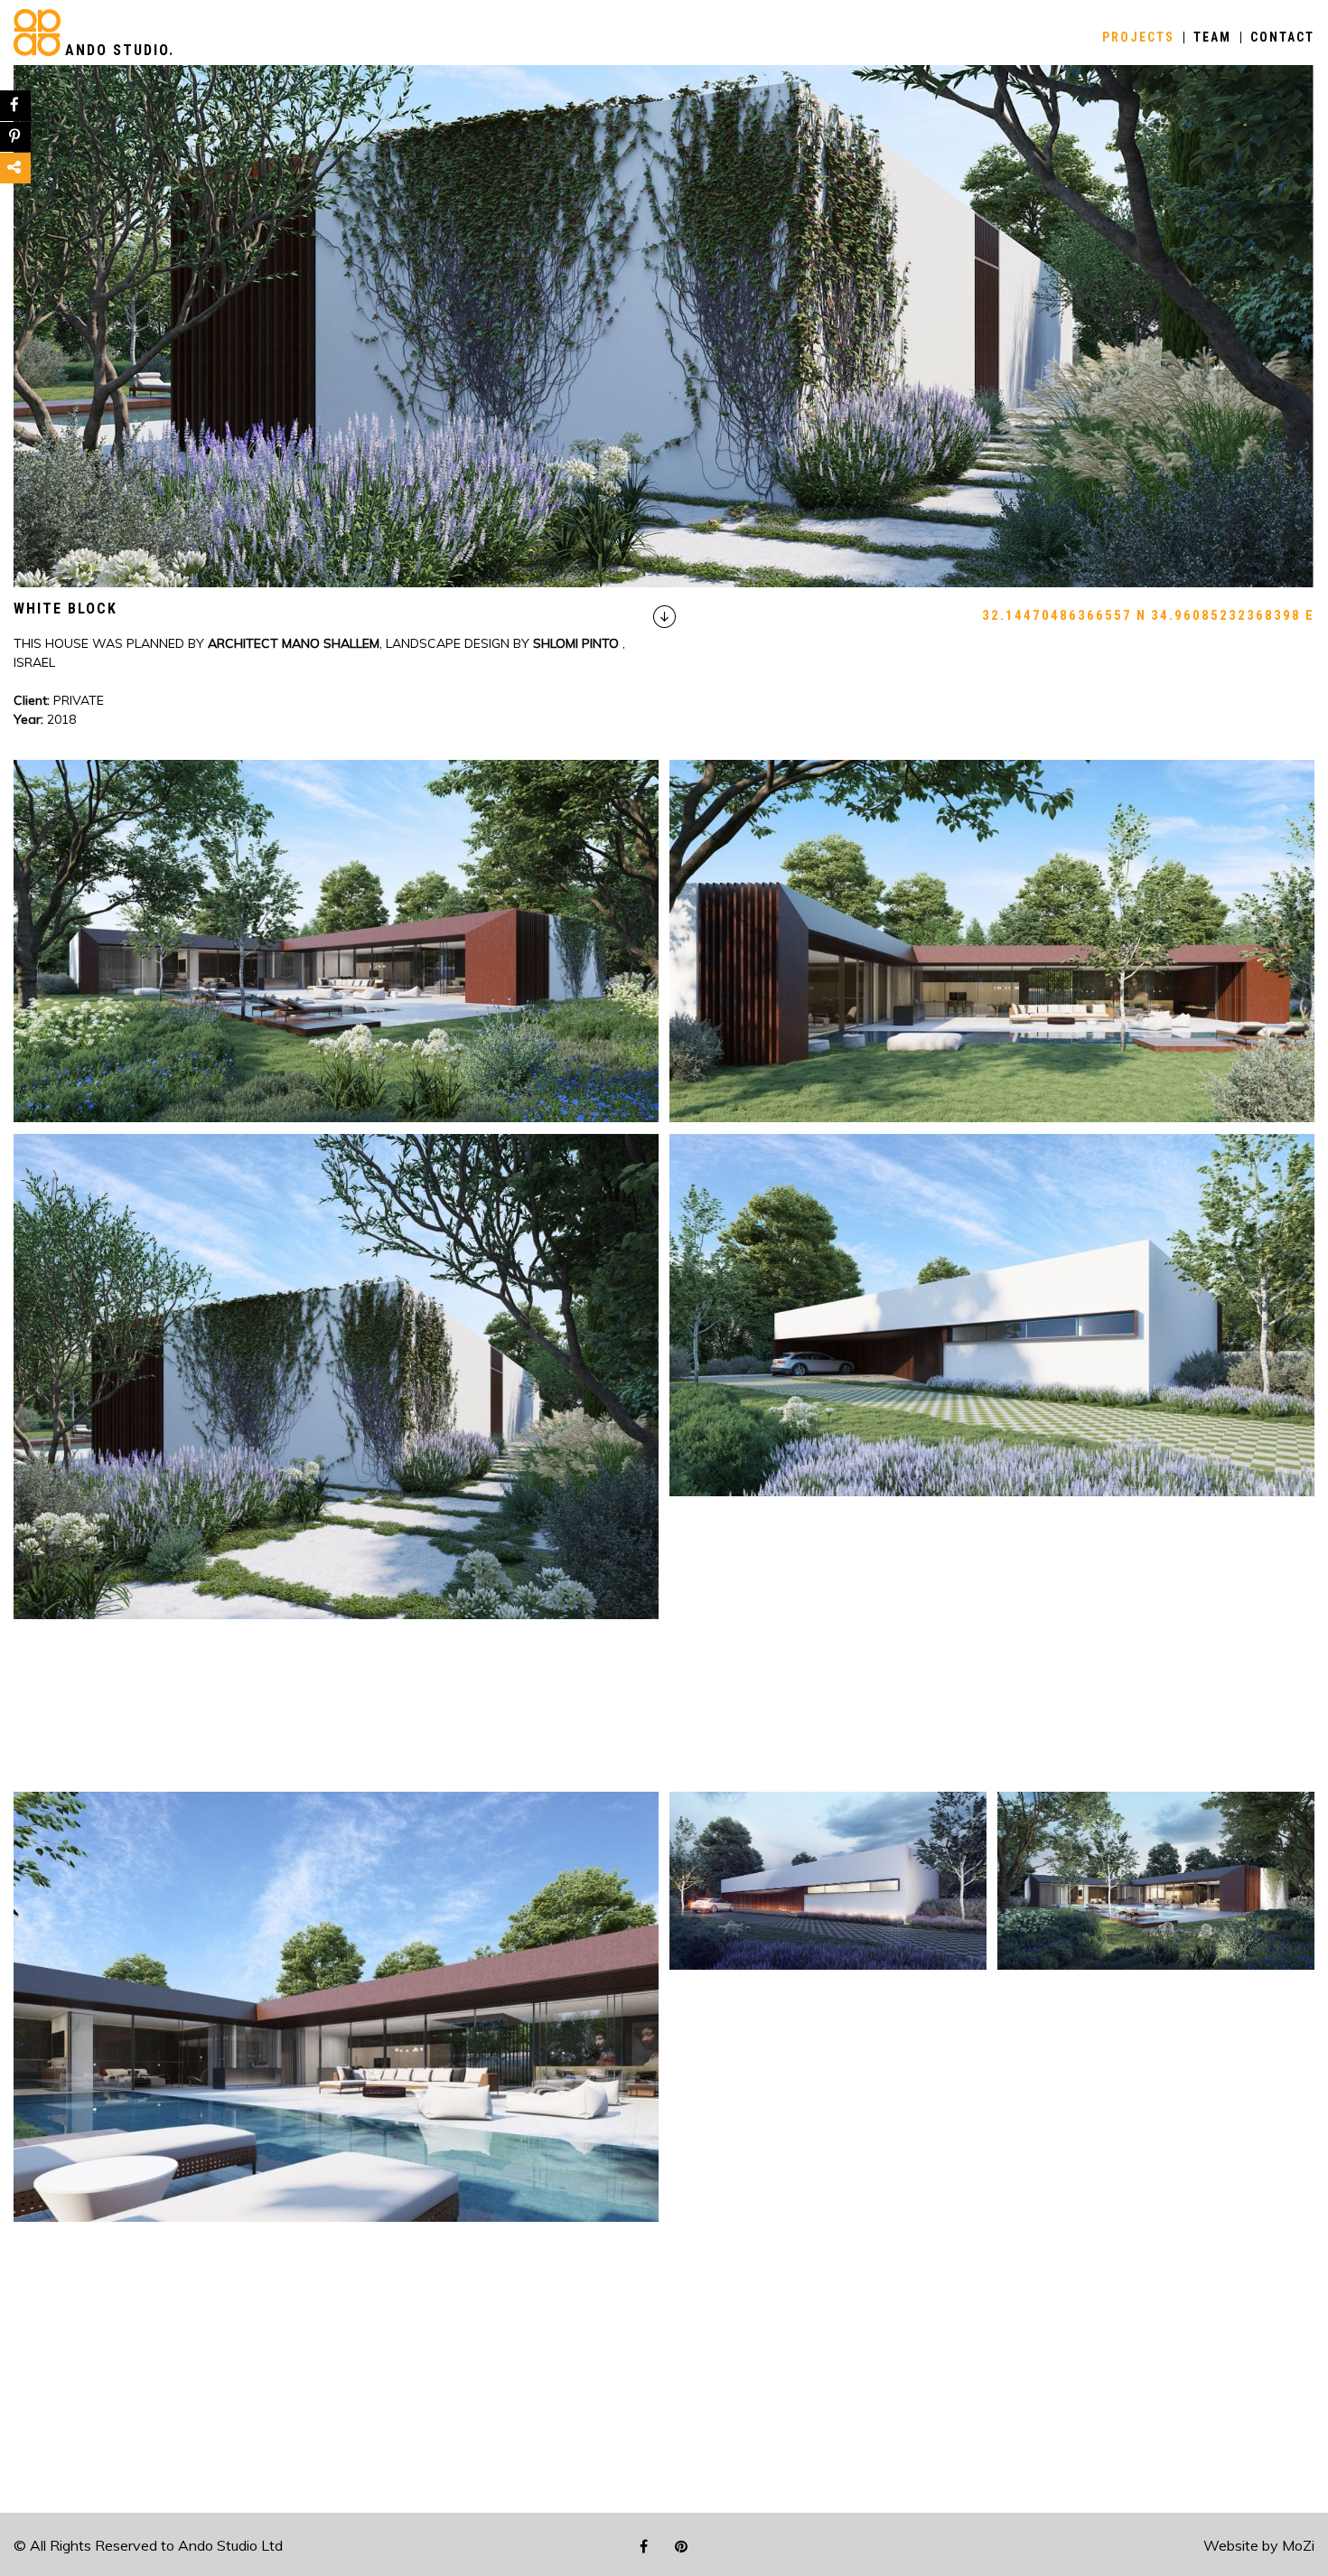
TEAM (1212, 37)
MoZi (1298, 2545)
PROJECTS (1138, 37)
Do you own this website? (602, 118)
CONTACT (1282, 37)
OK (780, 117)
